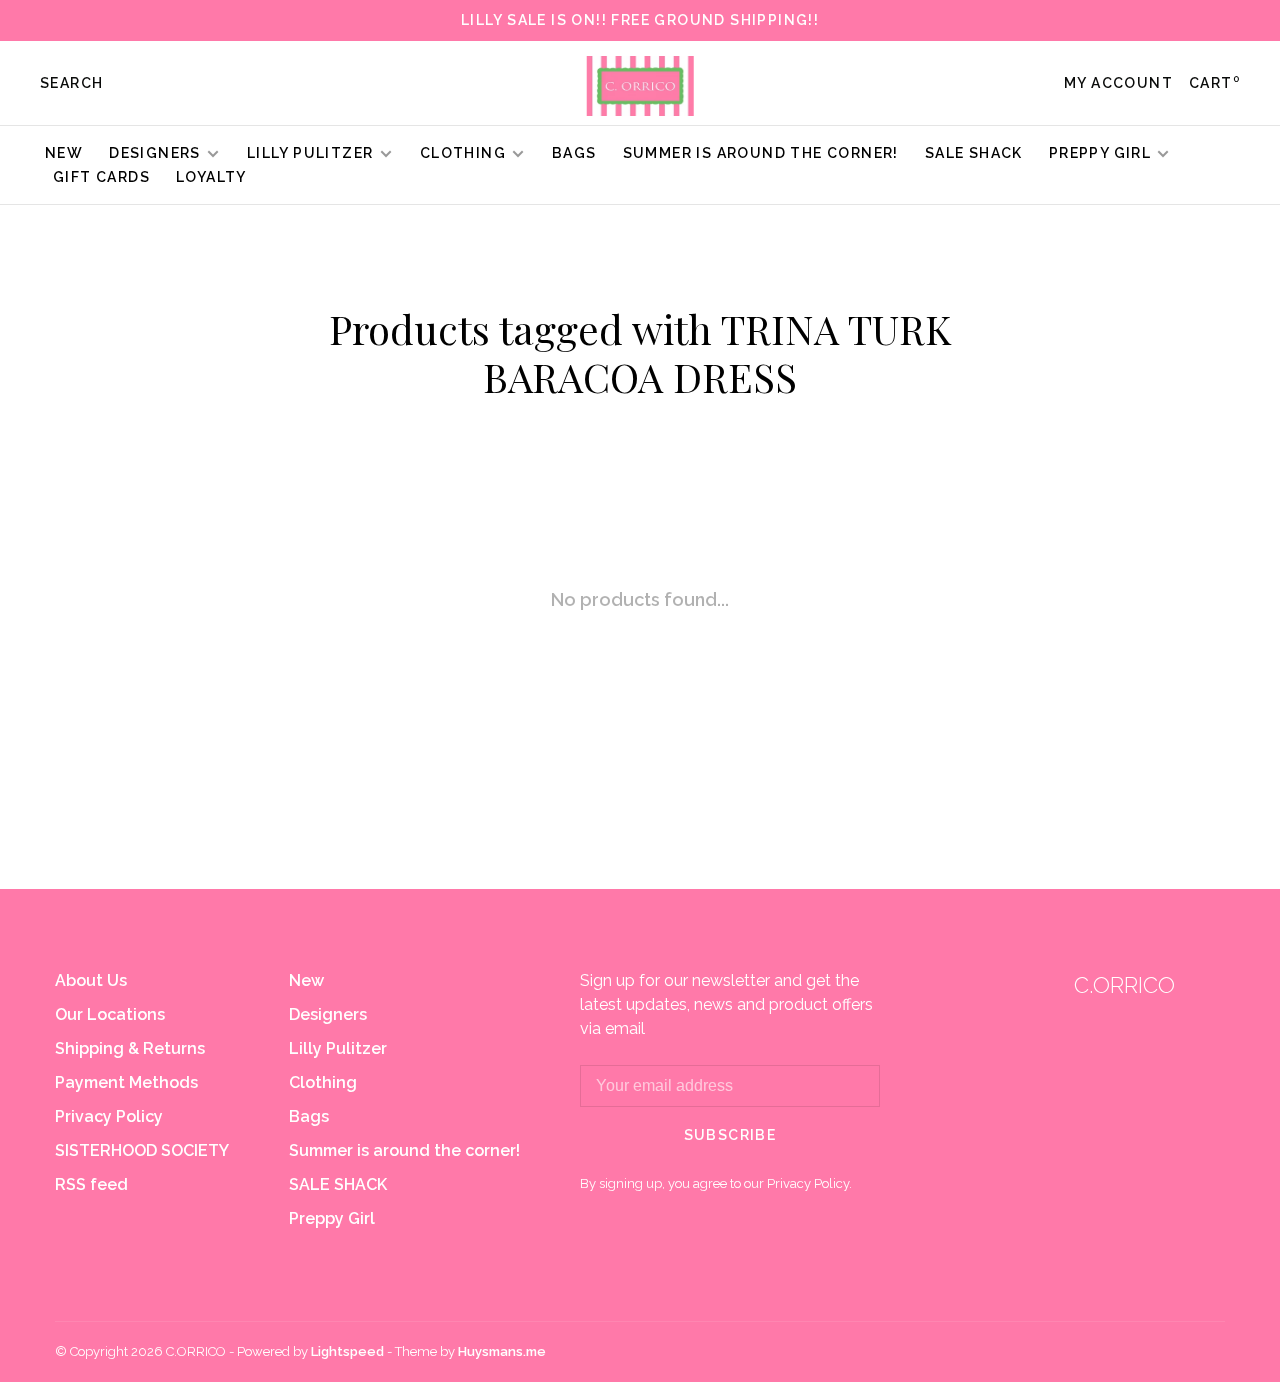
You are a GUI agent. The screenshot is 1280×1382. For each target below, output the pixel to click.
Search (71, 83)
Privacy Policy (109, 1116)
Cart (1214, 83)
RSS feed (91, 1184)
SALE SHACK (974, 153)
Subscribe (730, 1135)
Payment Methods (126, 1082)
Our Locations (110, 1014)
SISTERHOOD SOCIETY (142, 1150)
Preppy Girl (1100, 153)
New (64, 153)
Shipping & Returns (130, 1048)
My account (1118, 83)
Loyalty (211, 177)
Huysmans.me (502, 1351)
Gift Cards (101, 177)
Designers (155, 153)
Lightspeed (347, 1351)
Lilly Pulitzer (312, 153)
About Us (91, 980)
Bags (574, 153)
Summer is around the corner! (761, 153)
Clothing (463, 153)
